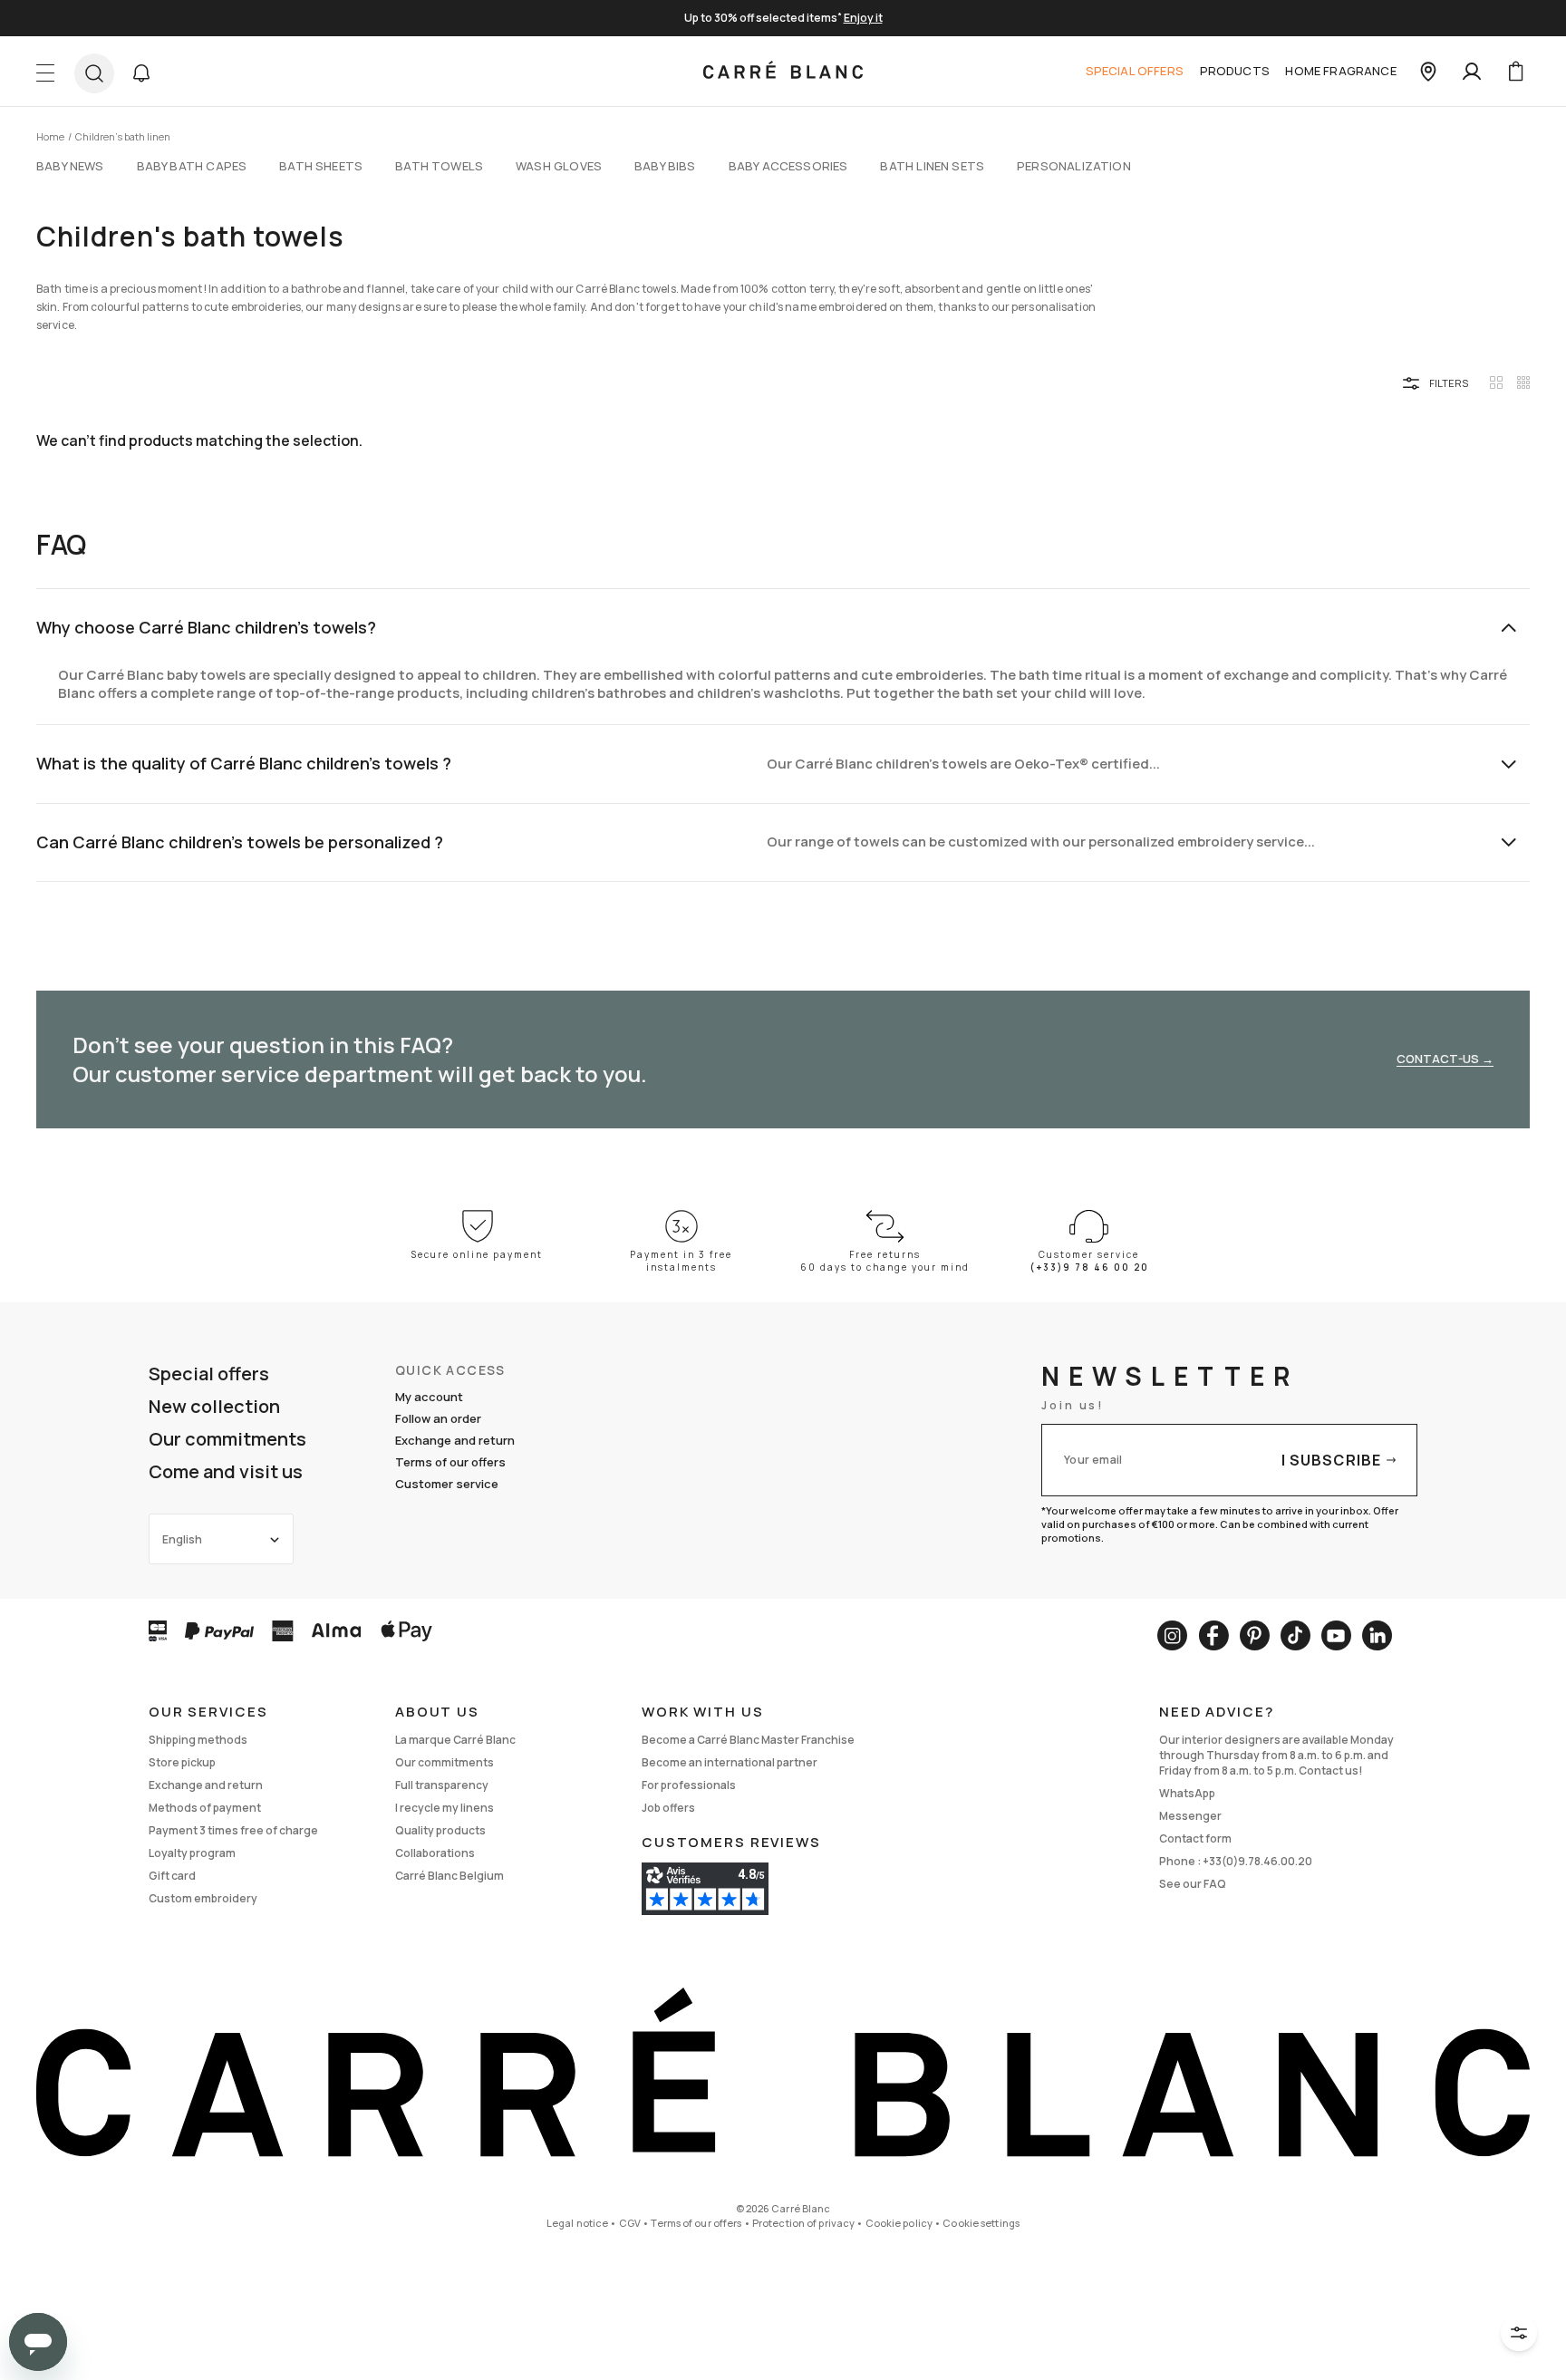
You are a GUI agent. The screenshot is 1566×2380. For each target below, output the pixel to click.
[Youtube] (1336, 1635)
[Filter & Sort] (1519, 2333)
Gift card (172, 1876)
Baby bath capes (192, 166)
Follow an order (438, 1418)
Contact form (1195, 1838)
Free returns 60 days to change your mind (885, 1261)
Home (50, 136)
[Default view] (1496, 382)
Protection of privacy (803, 2223)
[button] (141, 73)
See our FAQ (1193, 1884)
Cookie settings (981, 2223)
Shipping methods (198, 1740)
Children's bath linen (123, 136)
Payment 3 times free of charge (233, 1830)
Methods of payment (205, 1808)
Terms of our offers (450, 1462)
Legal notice (577, 2223)
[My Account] (1472, 72)
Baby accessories (788, 166)
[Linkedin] (1377, 1635)
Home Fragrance (1340, 71)
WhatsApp (1187, 1793)
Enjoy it (863, 18)
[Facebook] (1213, 1635)
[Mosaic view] (1523, 382)
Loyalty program (192, 1853)
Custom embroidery (203, 1898)
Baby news (70, 166)
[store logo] (783, 72)
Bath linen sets (932, 166)
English (182, 1539)
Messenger (1190, 1816)
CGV (630, 2223)
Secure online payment (477, 1254)
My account (429, 1397)
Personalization (1074, 166)
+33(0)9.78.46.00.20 (1257, 1861)
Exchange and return (455, 1440)
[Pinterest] (1255, 1635)
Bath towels (439, 166)
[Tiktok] (1295, 1635)
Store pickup (182, 1762)
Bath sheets (321, 166)
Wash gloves (559, 166)
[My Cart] (1515, 72)
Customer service (447, 1484)
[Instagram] (1172, 1635)
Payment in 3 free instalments (681, 1261)
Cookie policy (899, 2223)
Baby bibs (665, 166)
